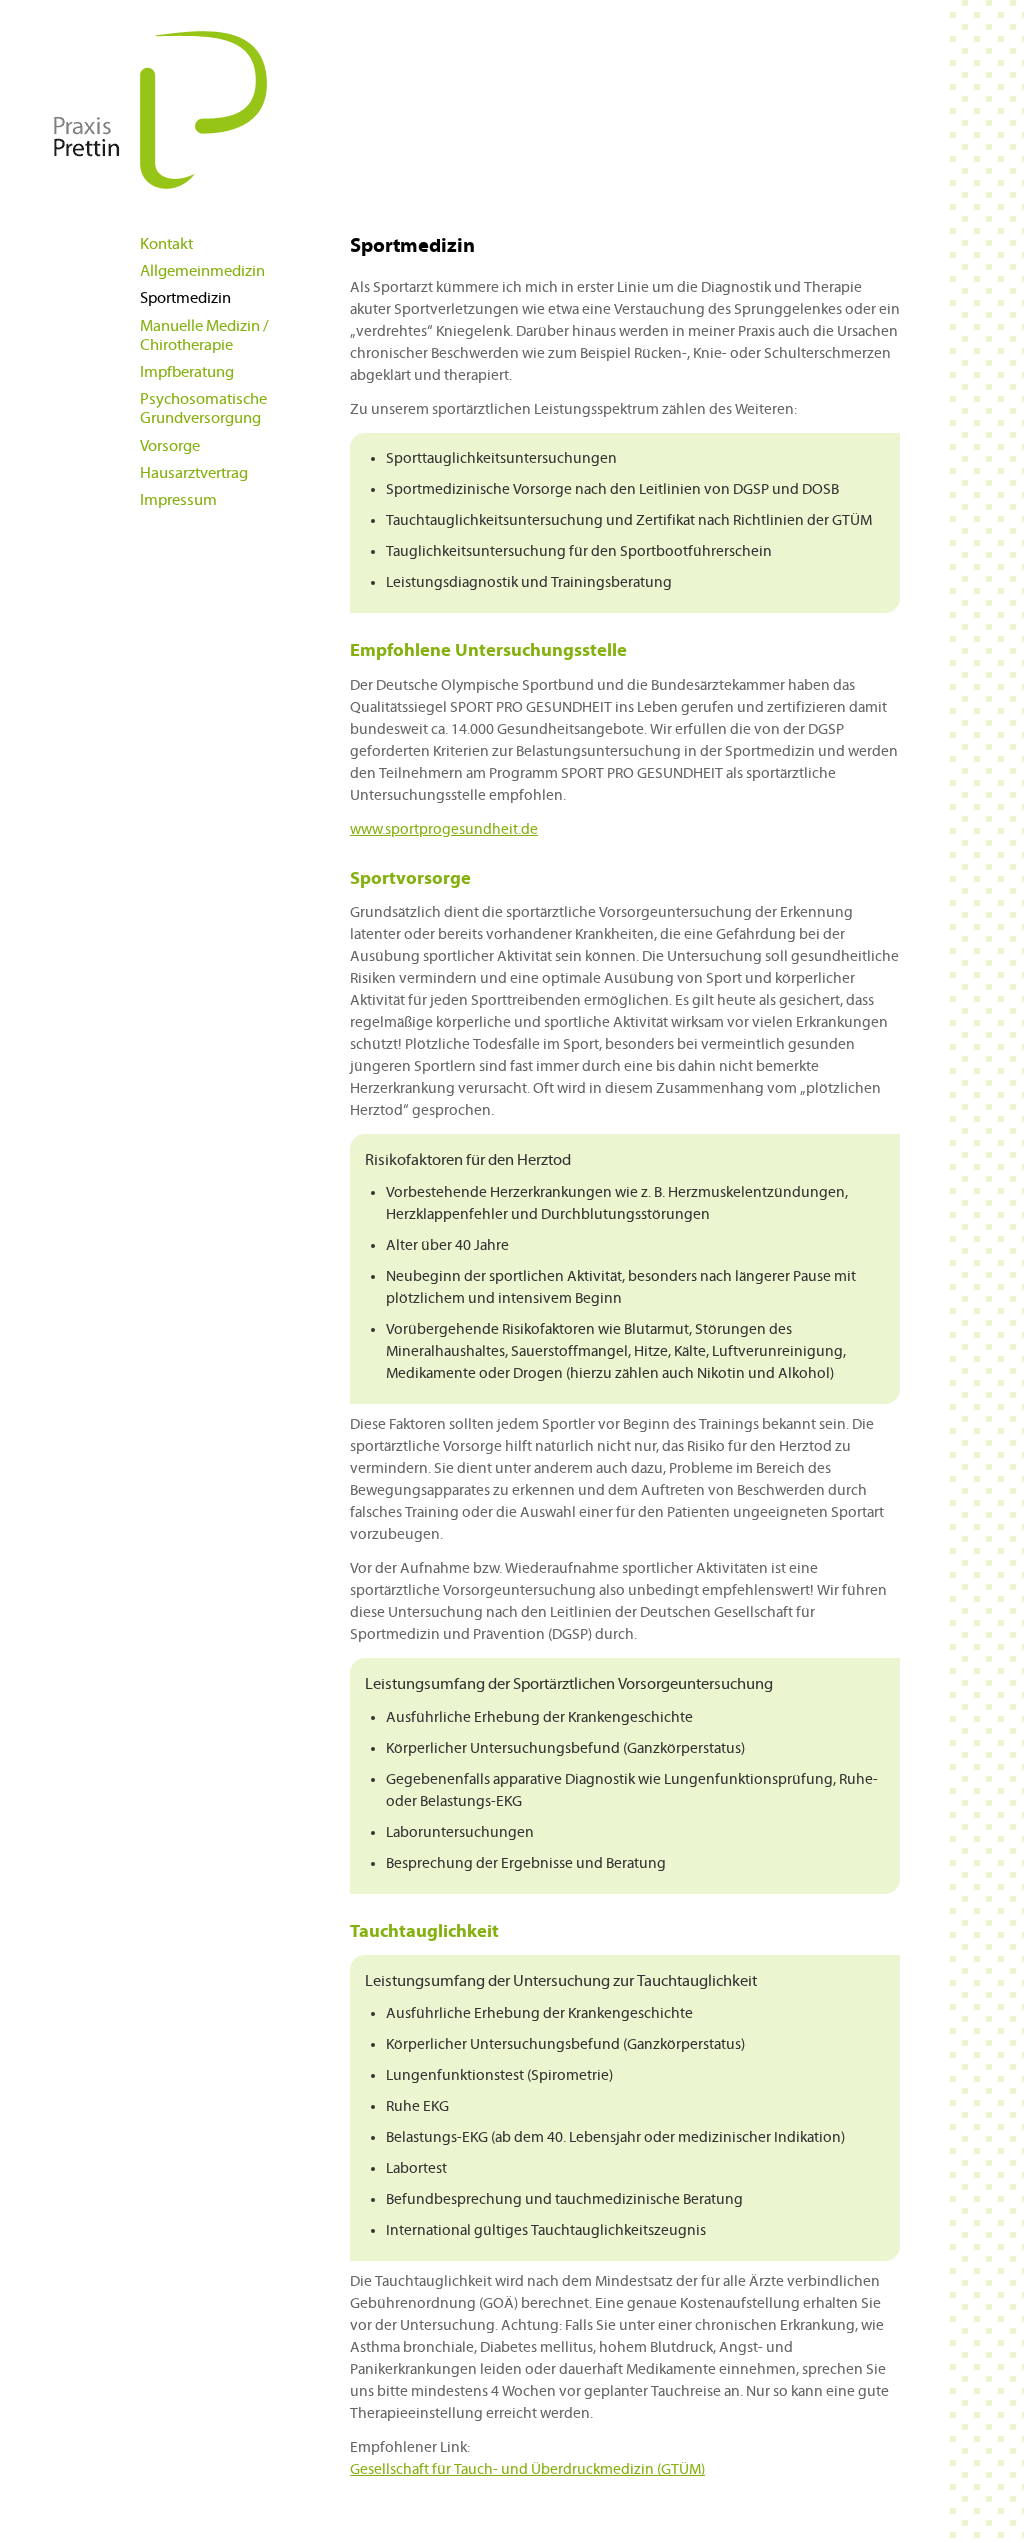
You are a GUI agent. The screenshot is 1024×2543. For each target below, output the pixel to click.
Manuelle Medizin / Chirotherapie (204, 335)
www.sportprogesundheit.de (444, 829)
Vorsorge (170, 446)
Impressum (178, 500)
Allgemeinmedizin (202, 271)
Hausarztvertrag (194, 473)
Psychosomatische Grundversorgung (203, 408)
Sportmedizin (185, 298)
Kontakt (166, 244)
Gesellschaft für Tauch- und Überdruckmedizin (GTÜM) (527, 2469)
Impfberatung (187, 372)
